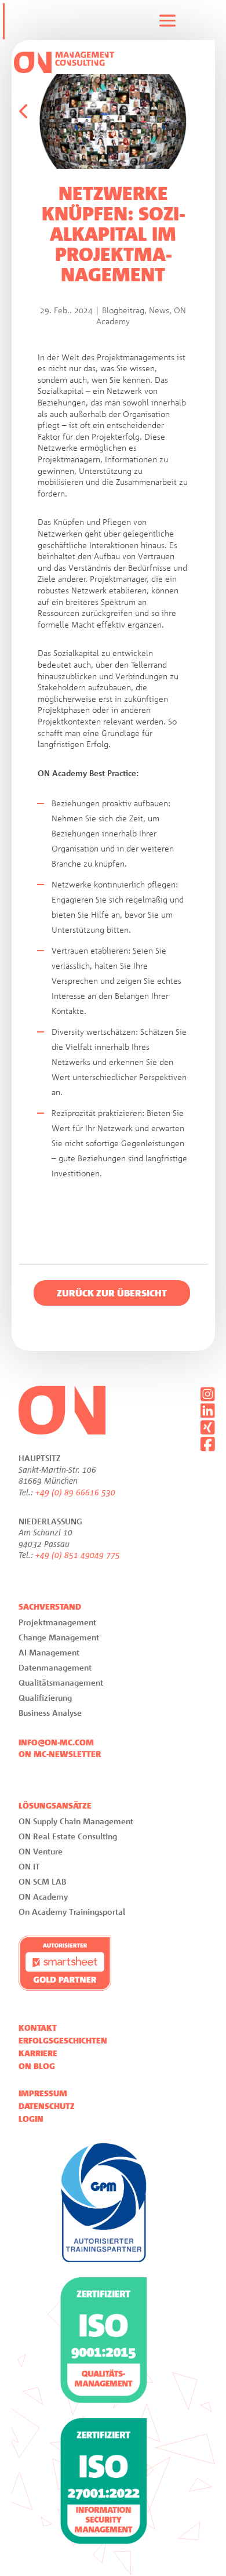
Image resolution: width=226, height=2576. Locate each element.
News (159, 310)
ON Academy (43, 1896)
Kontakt (38, 2028)
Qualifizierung (45, 1698)
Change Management (59, 1637)
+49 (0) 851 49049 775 (78, 1555)
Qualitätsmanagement (61, 1682)
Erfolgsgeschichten (63, 2041)
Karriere (38, 2053)
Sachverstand (50, 1607)
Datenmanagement (55, 1667)
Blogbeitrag (123, 310)
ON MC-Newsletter (60, 1754)
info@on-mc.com (56, 1742)
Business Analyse (50, 1713)
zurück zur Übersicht (112, 1293)
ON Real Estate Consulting (68, 1836)
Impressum (43, 2093)
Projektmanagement (57, 1622)
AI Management (49, 1652)
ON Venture (41, 1851)
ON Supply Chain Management (76, 1821)
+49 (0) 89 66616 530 (75, 1492)
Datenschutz (47, 2106)
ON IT (29, 1866)
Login (31, 2119)
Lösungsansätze (55, 1806)
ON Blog (37, 2066)
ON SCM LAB (42, 1881)
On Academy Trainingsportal (72, 1912)
